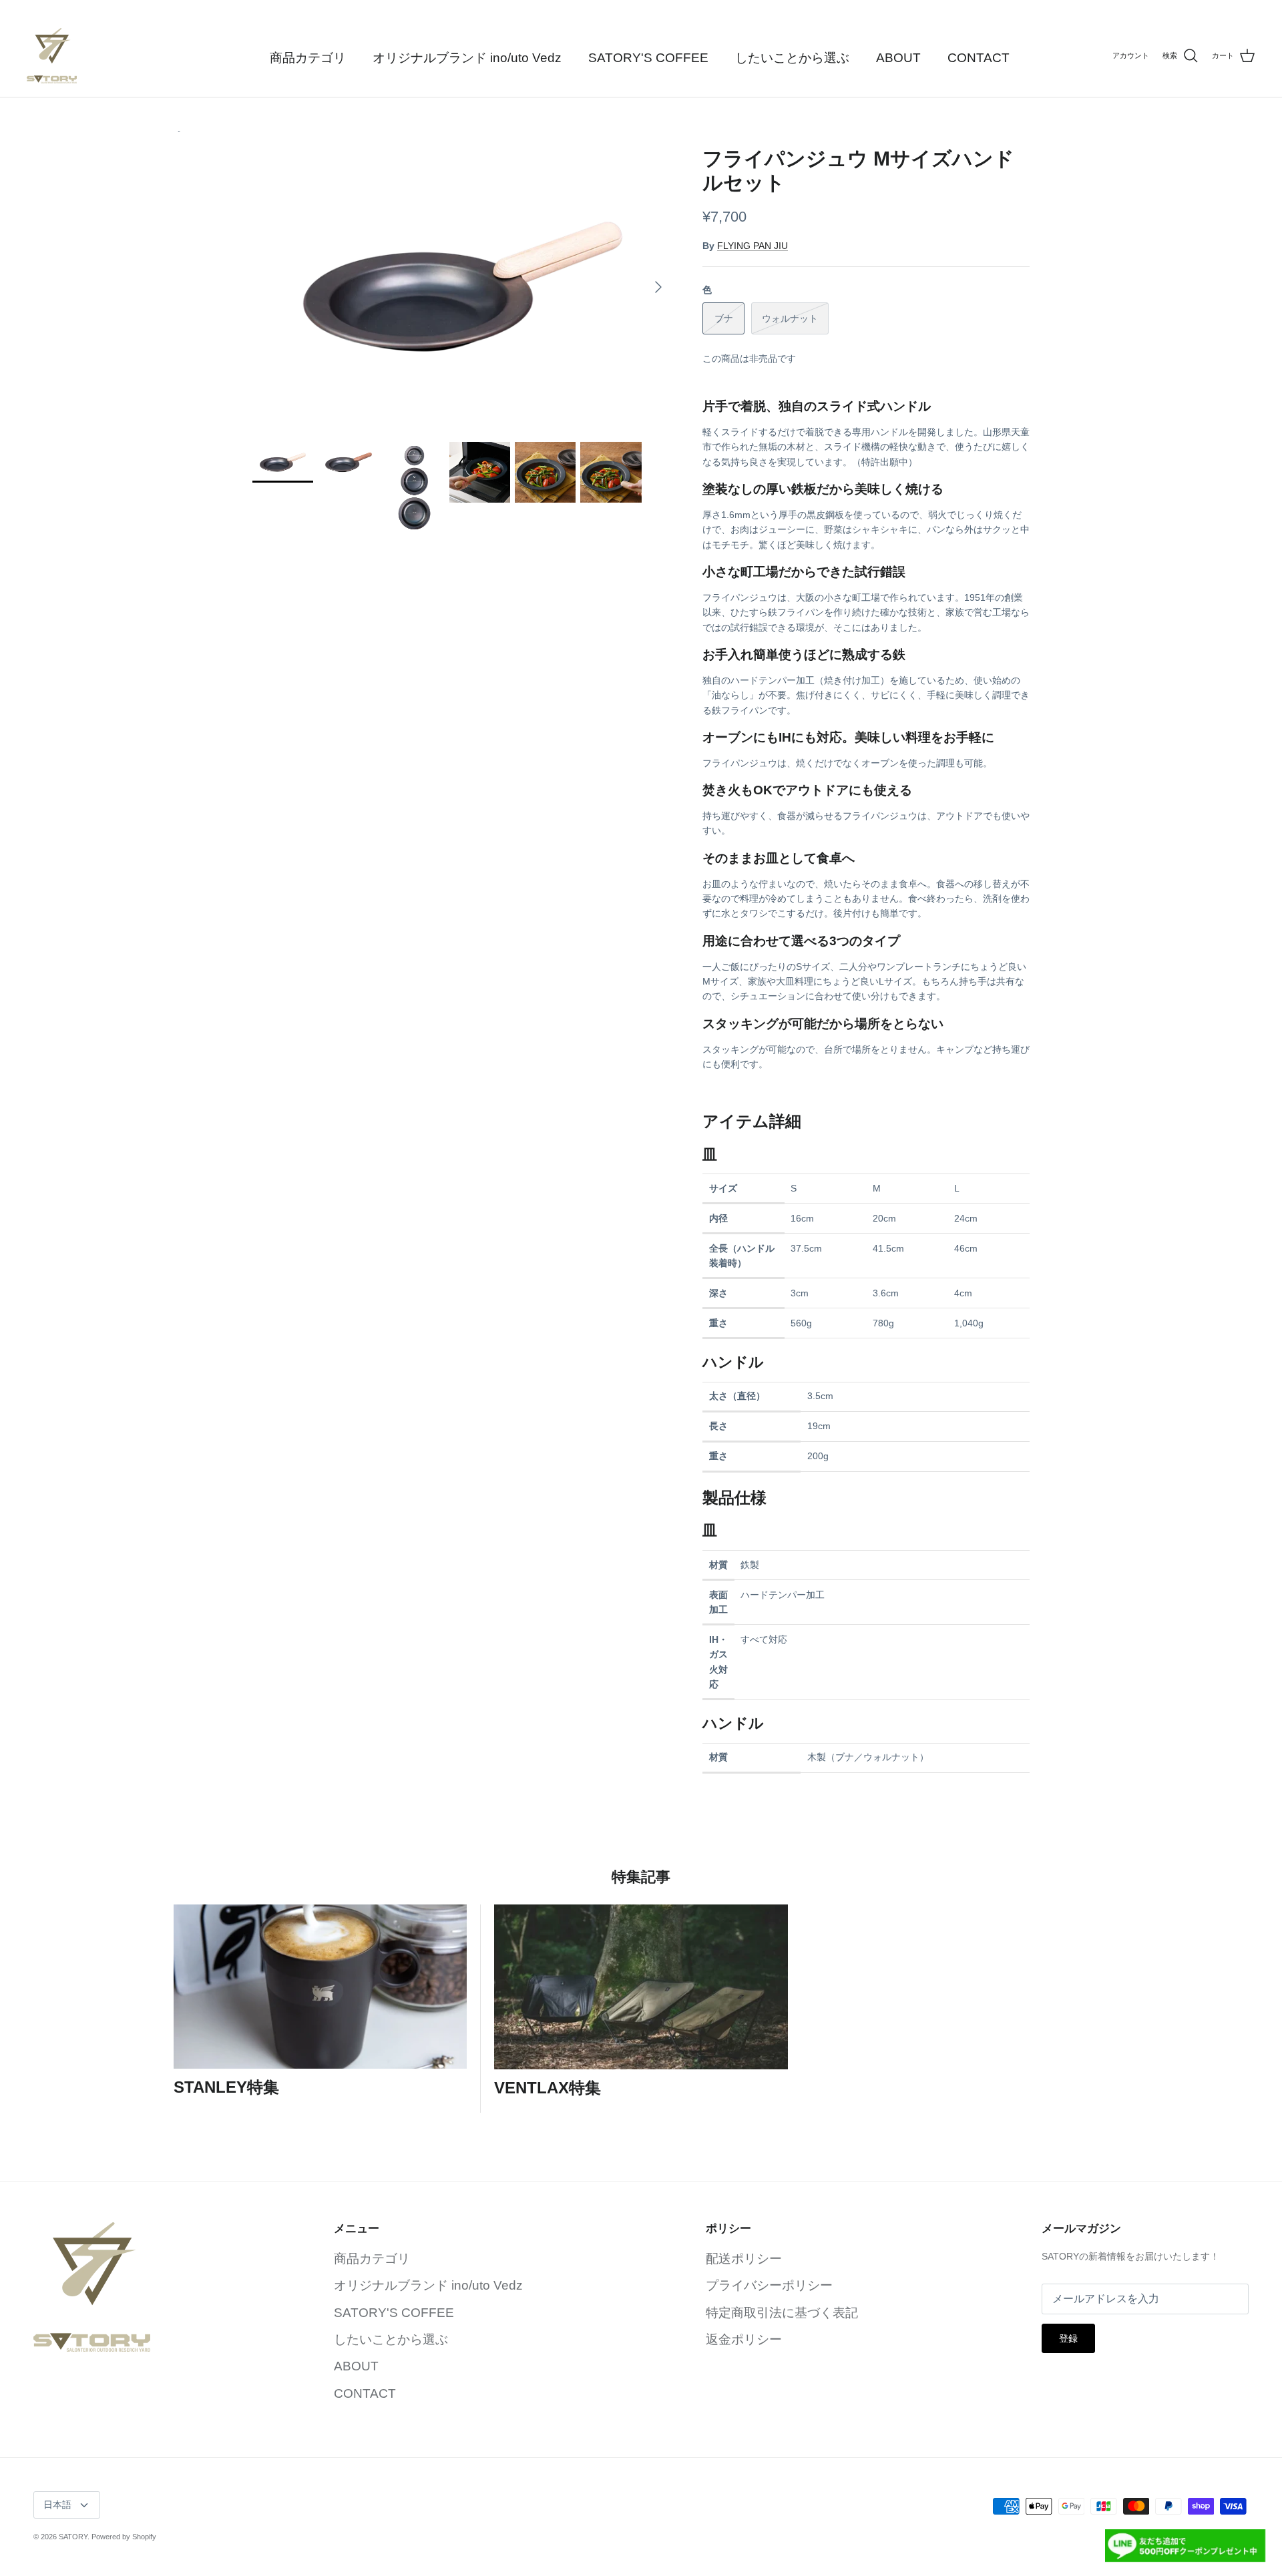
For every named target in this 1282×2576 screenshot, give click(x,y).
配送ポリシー (744, 2259)
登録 (1068, 2338)
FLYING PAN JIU (753, 246)
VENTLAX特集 (548, 2088)
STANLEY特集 (226, 2087)
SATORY (73, 2537)
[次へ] (658, 287)
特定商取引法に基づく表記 (782, 2313)
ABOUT (898, 58)
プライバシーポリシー (769, 2285)
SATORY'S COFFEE (648, 58)
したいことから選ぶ (792, 58)
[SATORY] (52, 56)
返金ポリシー (744, 2339)
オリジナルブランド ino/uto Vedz (467, 58)
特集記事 (641, 1877)
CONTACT (979, 58)
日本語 (57, 2505)
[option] (463, 287)
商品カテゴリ (308, 58)
